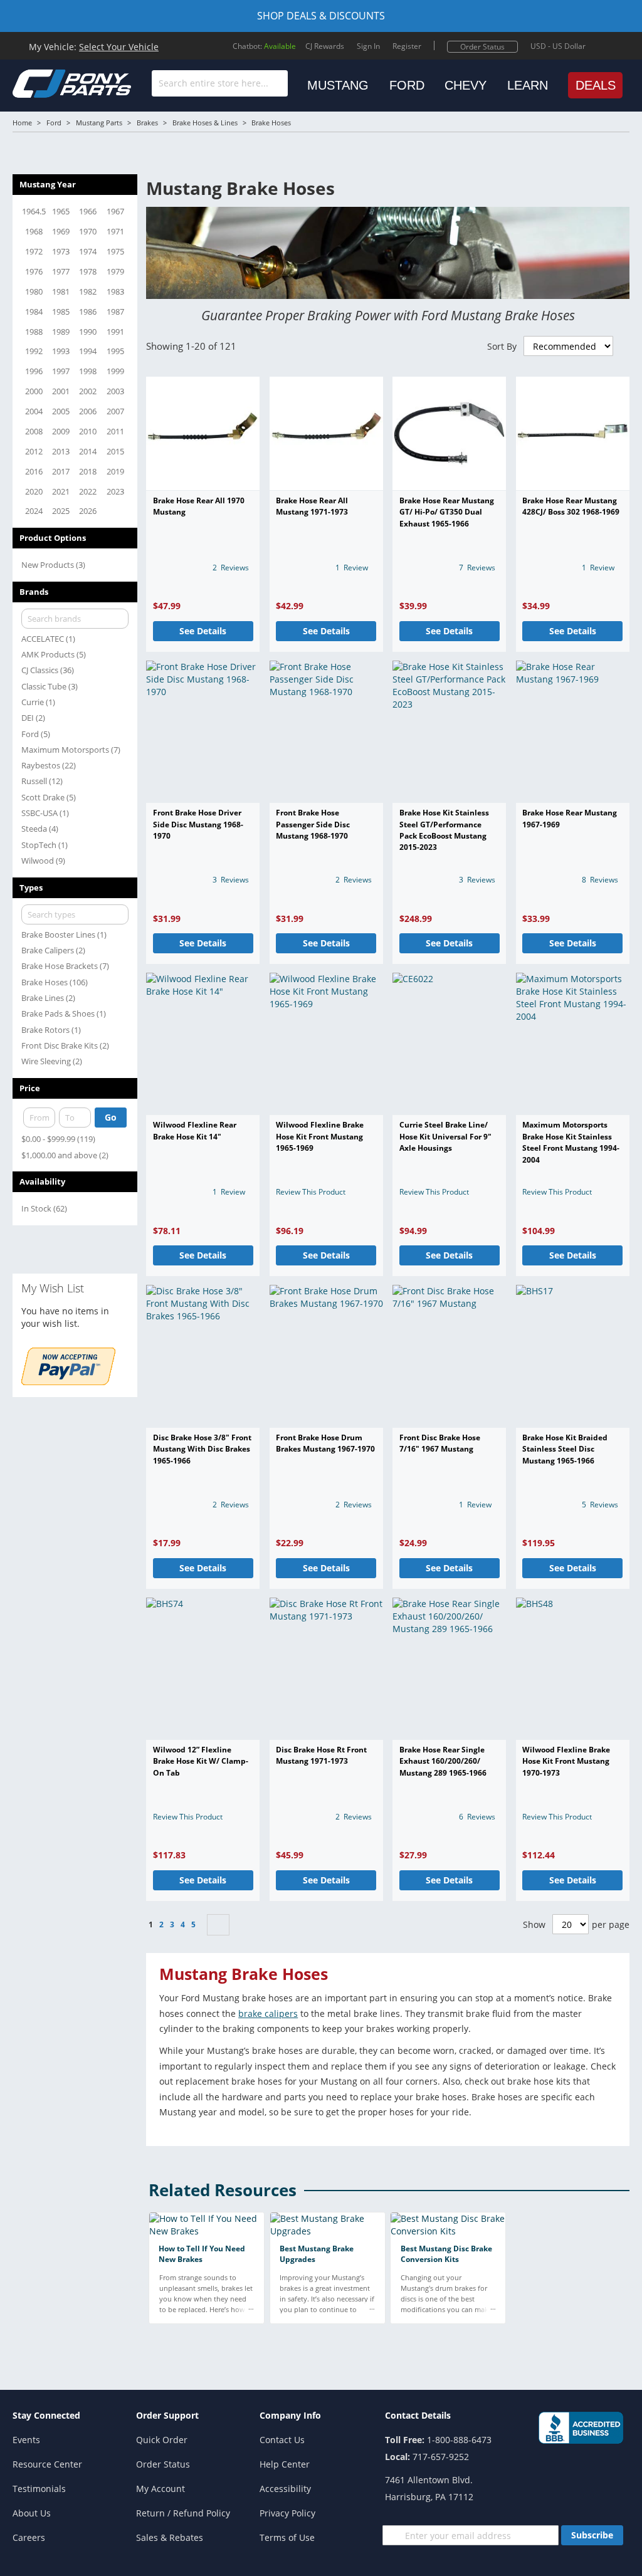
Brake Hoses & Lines (205, 123)
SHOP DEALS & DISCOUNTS (321, 16)
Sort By (502, 346)
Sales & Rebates (170, 2537)
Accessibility (285, 2489)
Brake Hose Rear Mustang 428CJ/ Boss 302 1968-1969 (571, 506)
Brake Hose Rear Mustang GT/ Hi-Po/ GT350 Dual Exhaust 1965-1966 (447, 512)
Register (407, 46)
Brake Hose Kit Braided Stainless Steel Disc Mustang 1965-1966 (565, 1449)
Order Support (167, 2415)
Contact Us (282, 2440)
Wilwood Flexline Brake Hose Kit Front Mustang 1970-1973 (566, 1761)
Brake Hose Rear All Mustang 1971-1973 (312, 506)
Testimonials (39, 2489)
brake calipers (268, 2013)
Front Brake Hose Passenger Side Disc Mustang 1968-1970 (313, 824)
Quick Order (162, 2440)
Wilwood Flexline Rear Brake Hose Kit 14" (195, 1130)
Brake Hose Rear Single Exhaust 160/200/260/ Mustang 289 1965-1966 (443, 1761)
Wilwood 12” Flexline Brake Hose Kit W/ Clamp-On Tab (201, 1761)
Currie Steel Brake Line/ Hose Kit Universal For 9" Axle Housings (445, 1136)
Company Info (290, 2415)
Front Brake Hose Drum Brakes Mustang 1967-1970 (325, 1443)
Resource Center (47, 2464)
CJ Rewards (325, 46)
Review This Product (311, 1192)
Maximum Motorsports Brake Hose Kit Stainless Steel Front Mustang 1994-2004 (571, 1142)
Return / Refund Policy (183, 2513)
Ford (54, 123)
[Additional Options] (68, 1382)
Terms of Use (287, 2537)
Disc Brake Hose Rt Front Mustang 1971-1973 (321, 1755)
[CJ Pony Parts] (44, 82)
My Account (160, 2489)
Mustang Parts (99, 123)
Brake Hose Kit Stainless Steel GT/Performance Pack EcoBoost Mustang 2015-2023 (444, 830)
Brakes (147, 123)
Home (22, 123)
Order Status (482, 47)
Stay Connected (46, 2415)
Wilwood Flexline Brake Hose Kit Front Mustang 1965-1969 (320, 1136)
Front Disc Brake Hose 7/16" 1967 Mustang (440, 1443)
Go (111, 1117)
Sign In (368, 46)
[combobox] (220, 83)
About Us (32, 2513)
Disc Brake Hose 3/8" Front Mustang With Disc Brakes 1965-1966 (202, 1449)
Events (26, 2440)
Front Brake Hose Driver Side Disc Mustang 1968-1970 (198, 824)
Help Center (285, 2464)
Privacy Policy (287, 2513)
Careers (29, 2537)
